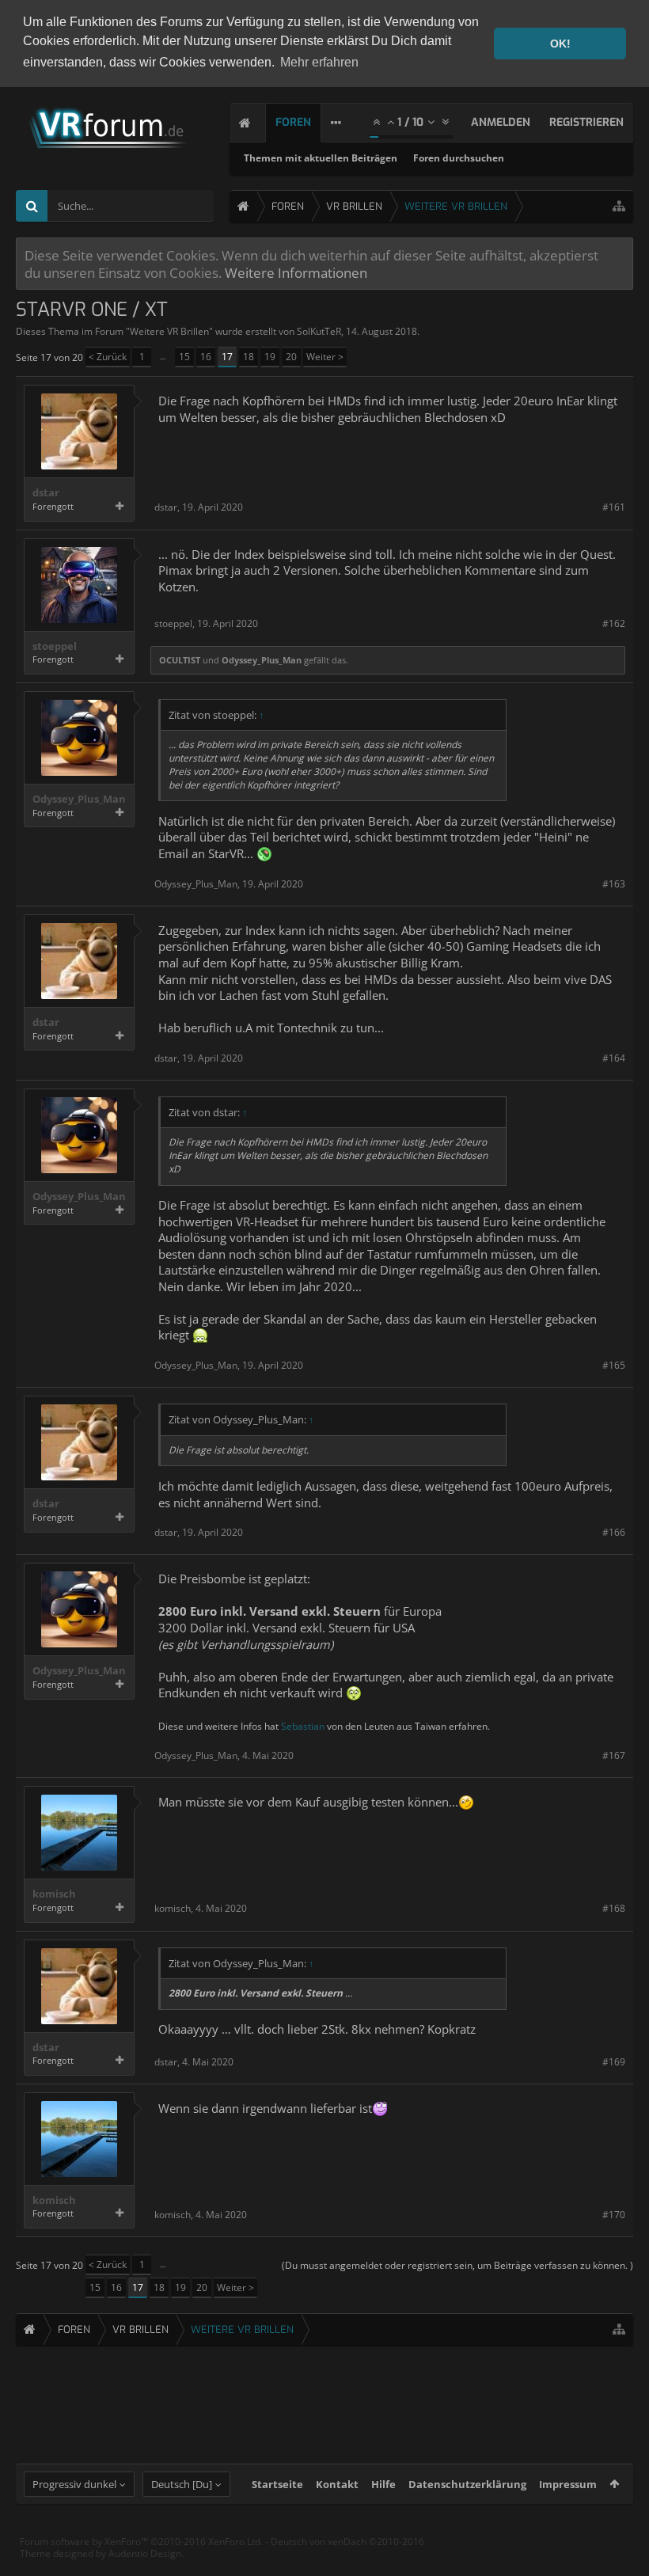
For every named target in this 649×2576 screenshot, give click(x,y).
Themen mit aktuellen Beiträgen (321, 158)
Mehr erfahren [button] (319, 62)
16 (206, 357)
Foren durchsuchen (459, 158)
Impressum (568, 2484)
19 (270, 357)
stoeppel (55, 646)
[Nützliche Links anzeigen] (619, 206)
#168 (614, 1908)
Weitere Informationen (296, 272)
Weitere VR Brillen (169, 331)
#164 (614, 1058)
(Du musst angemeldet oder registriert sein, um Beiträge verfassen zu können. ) (457, 2265)
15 (184, 357)
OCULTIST (180, 660)
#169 (614, 2062)
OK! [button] (560, 44)
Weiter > (325, 357)
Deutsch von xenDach (347, 2542)
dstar (46, 493)
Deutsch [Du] (182, 2484)
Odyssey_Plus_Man (262, 660)
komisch (54, 1894)
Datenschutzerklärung (467, 2484)
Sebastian (303, 1726)
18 (249, 357)
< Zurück (108, 357)
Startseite (277, 2484)
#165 (614, 1365)
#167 (614, 1755)
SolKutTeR (319, 331)
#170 (614, 2215)
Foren (293, 122)
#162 (614, 623)
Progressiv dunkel (74, 2484)
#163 (614, 884)
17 (227, 357)
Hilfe (383, 2484)
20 (291, 357)
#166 (614, 1532)
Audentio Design (145, 2553)
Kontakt (337, 2484)
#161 (614, 507)
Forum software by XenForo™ (141, 2542)
